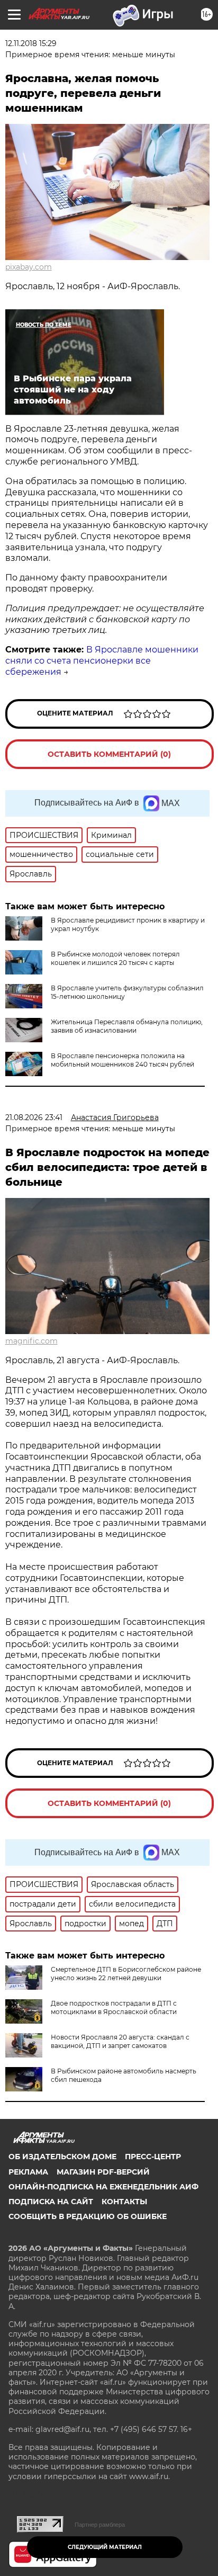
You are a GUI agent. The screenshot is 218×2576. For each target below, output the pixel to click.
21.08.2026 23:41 (34, 1117)
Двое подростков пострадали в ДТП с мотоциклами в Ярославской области (114, 2007)
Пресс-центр (153, 2157)
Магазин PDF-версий (103, 2172)
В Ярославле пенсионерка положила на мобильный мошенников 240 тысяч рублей (122, 1060)
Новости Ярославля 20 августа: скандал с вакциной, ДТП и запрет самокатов (120, 2041)
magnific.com (31, 1341)
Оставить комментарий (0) (109, 754)
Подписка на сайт (51, 2202)
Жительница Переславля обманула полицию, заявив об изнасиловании (127, 1026)
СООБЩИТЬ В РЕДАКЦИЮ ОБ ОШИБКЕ (88, 2216)
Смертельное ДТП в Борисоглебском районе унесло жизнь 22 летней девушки (126, 1974)
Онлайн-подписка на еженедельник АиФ (103, 2187)
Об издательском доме (62, 2157)
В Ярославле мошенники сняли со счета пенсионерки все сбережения (102, 661)
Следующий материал (105, 2547)
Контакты (124, 2202)
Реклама (28, 2172)
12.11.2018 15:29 (31, 43)
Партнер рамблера (100, 2525)
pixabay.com (29, 267)
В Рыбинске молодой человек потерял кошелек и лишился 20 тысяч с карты (115, 958)
